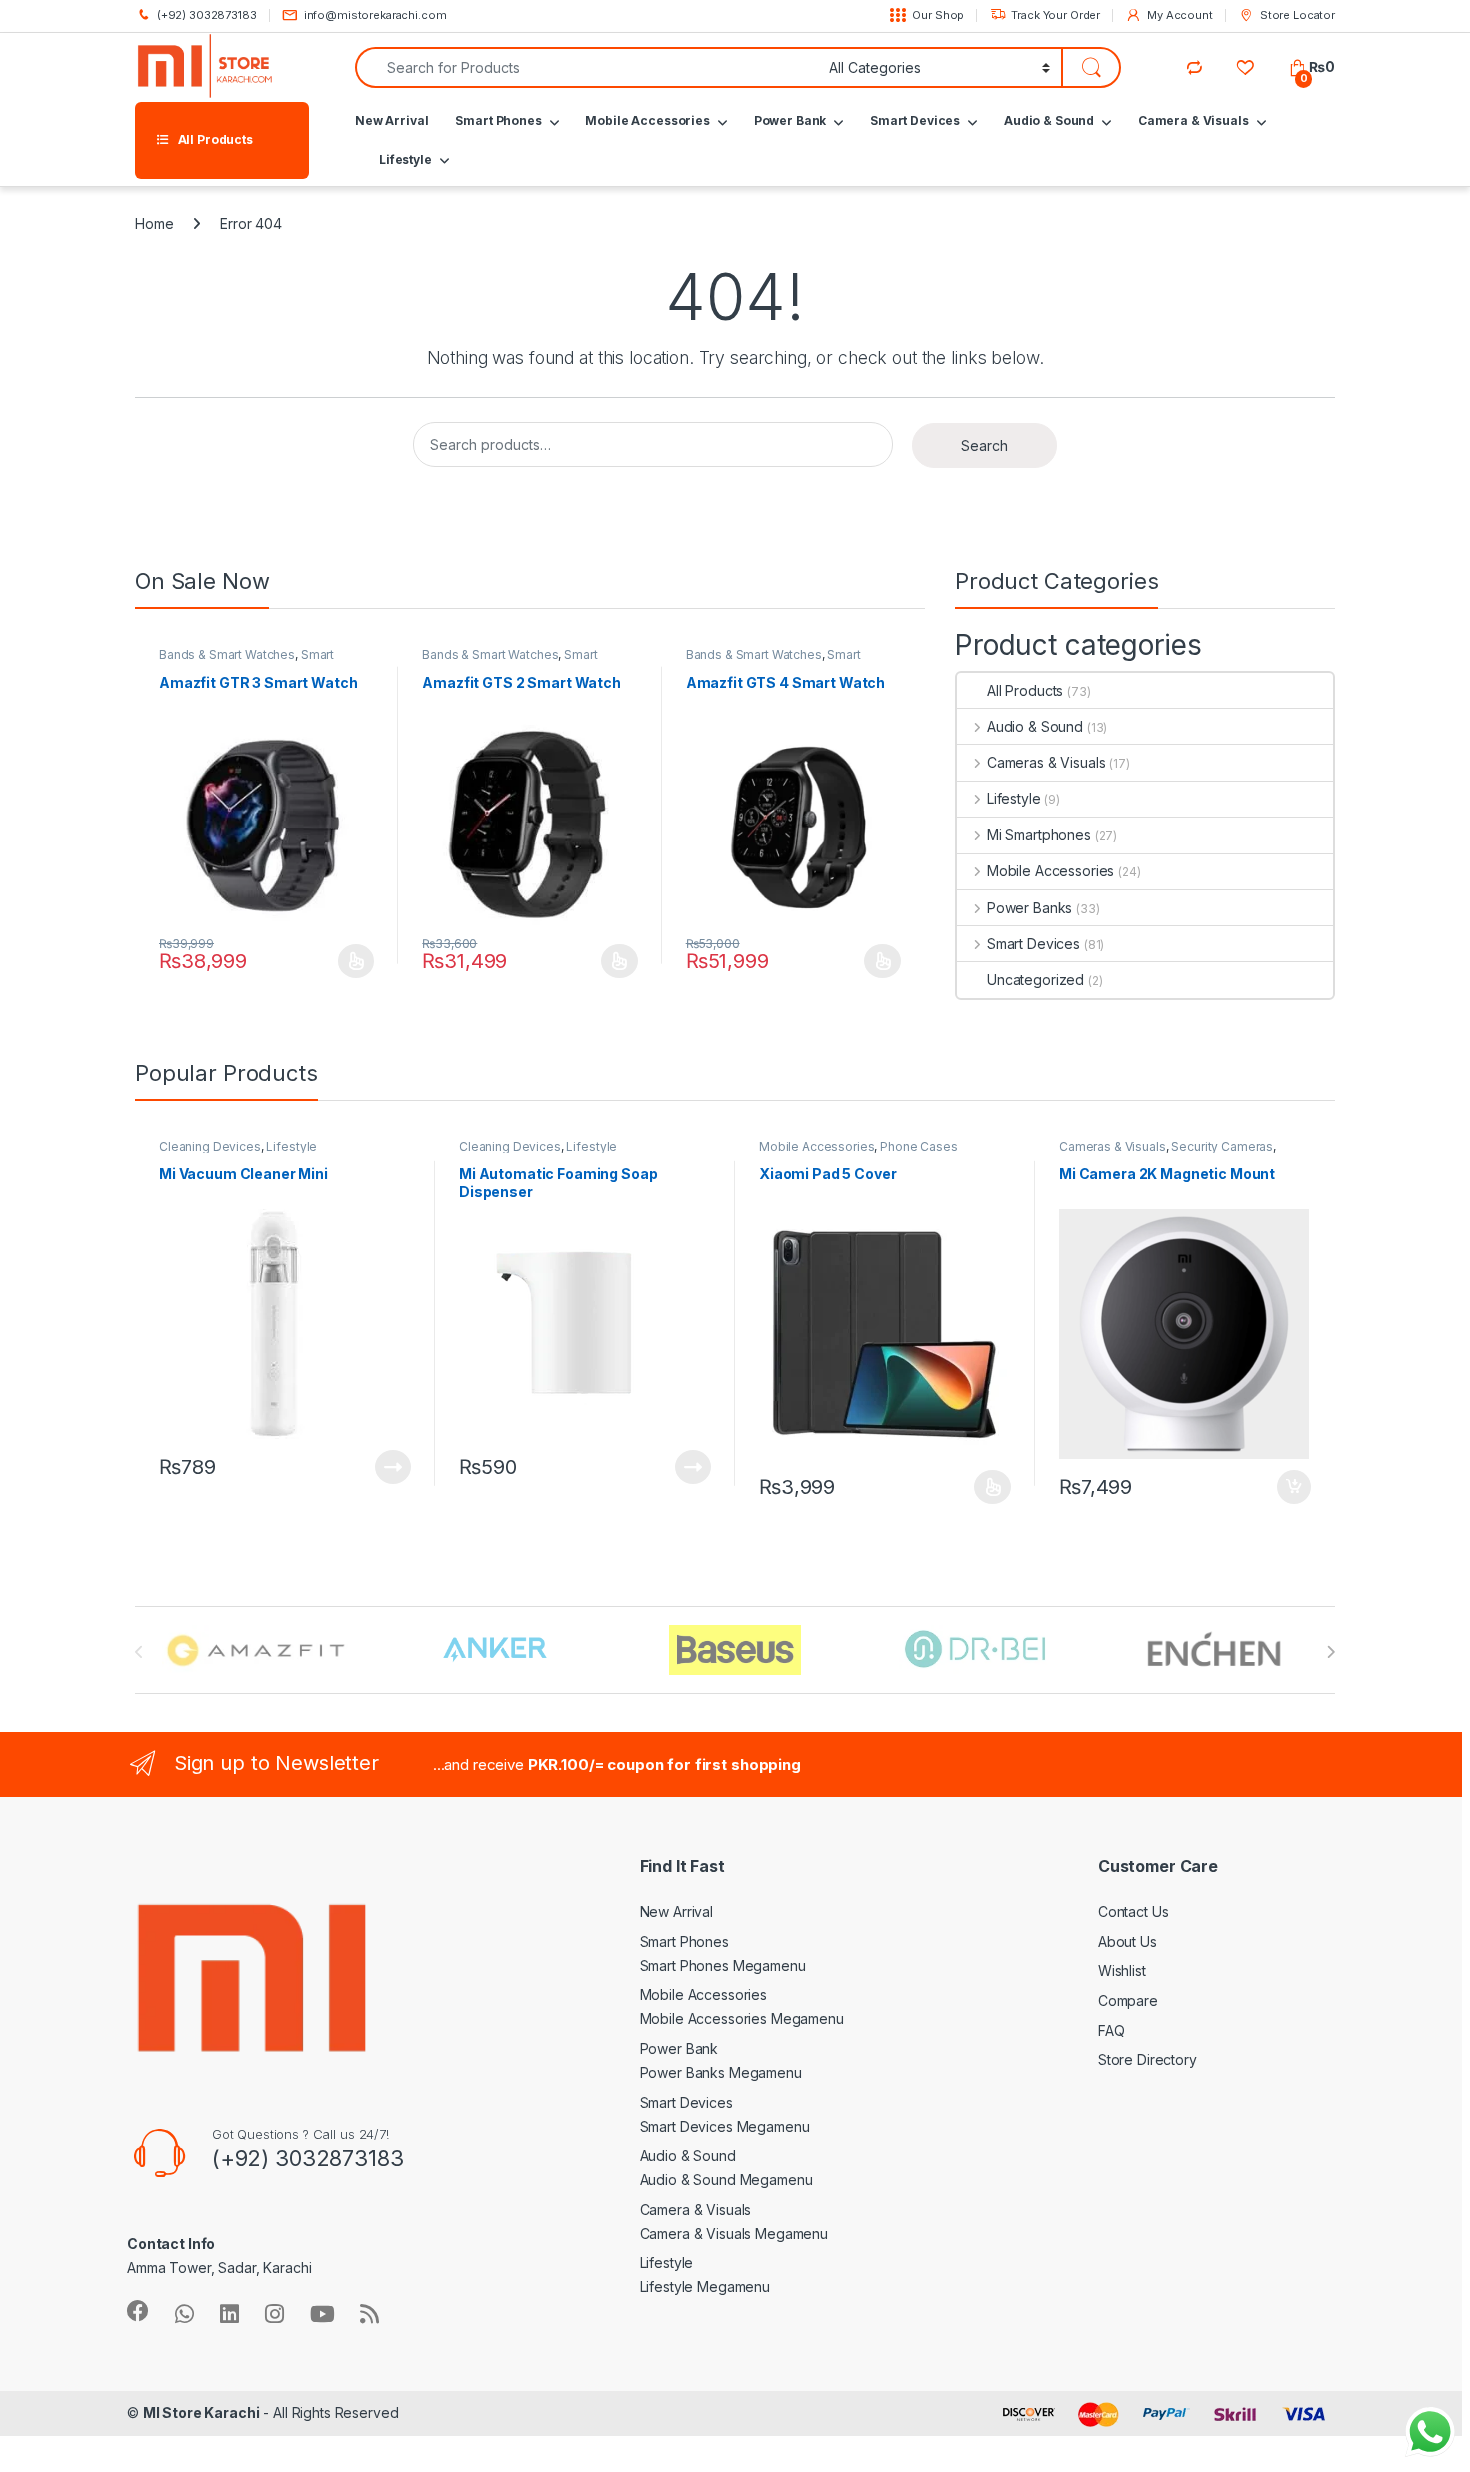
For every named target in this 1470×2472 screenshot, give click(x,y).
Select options (350, 961)
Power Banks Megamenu (721, 2072)
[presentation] (1330, 1652)
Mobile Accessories (647, 120)
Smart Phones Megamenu (723, 1965)
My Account (1179, 15)
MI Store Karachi (201, 2412)
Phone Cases (918, 1146)
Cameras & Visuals (1046, 762)
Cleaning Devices (210, 1146)
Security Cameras (1222, 1146)
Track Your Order (1055, 15)
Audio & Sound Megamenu (726, 2179)
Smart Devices (915, 120)
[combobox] (586, 67)
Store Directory (1147, 2059)
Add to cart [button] (1294, 1487)
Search (984, 445)
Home (154, 223)
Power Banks (1029, 907)
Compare (1128, 2000)
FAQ (1111, 2030)
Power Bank (790, 120)
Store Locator (1297, 15)
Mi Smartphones (1039, 834)
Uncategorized (1035, 979)
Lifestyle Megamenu (705, 2286)
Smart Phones (498, 120)
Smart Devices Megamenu (725, 2126)
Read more (393, 1467)
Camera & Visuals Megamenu (734, 2233)
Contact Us (1133, 1911)
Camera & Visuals (1193, 120)
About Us (1127, 1941)
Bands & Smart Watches (227, 654)
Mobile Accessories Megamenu (742, 2018)
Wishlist (1122, 1970)
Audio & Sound (1049, 120)
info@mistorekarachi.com (375, 15)
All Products (1025, 690)
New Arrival (391, 120)
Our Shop (938, 15)
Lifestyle (405, 159)
